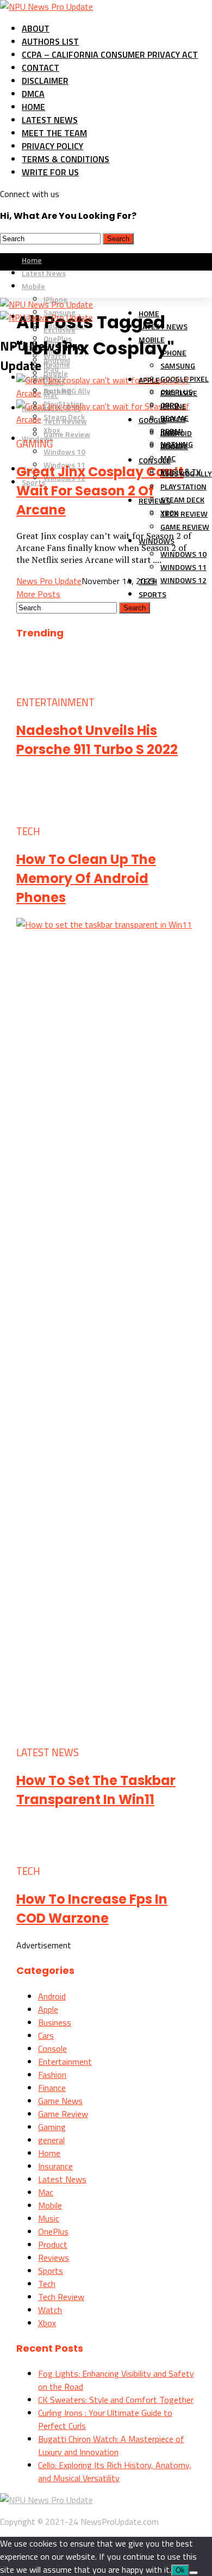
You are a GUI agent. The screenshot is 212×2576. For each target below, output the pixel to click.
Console (155, 460)
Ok (180, 2570)
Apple (149, 380)
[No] (194, 2573)
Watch (50, 2310)
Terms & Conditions (66, 159)
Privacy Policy (52, 146)
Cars (46, 2035)
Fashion (52, 2075)
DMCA (33, 94)
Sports (152, 594)
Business (55, 2022)
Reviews (154, 501)
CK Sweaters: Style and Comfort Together (116, 2400)
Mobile (152, 339)
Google (152, 420)
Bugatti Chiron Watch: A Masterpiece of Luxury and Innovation (111, 2445)
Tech (47, 2284)
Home (33, 107)
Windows (157, 541)
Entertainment (65, 2062)
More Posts (38, 594)
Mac (46, 2192)
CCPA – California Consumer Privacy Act (110, 54)
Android (52, 1996)
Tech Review (61, 2297)
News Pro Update (49, 581)
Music (49, 2218)
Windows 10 (64, 452)
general (51, 2140)
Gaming (52, 2127)
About (36, 28)
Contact (40, 68)
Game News (60, 2101)
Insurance (55, 2166)
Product (53, 2244)
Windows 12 (183, 580)
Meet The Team (54, 133)
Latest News (50, 120)
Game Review (67, 434)
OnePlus (53, 2231)
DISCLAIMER (45, 81)
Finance (52, 2088)
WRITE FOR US (50, 172)
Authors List (50, 41)
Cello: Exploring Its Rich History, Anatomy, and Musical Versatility (115, 2471)
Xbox (47, 2323)
